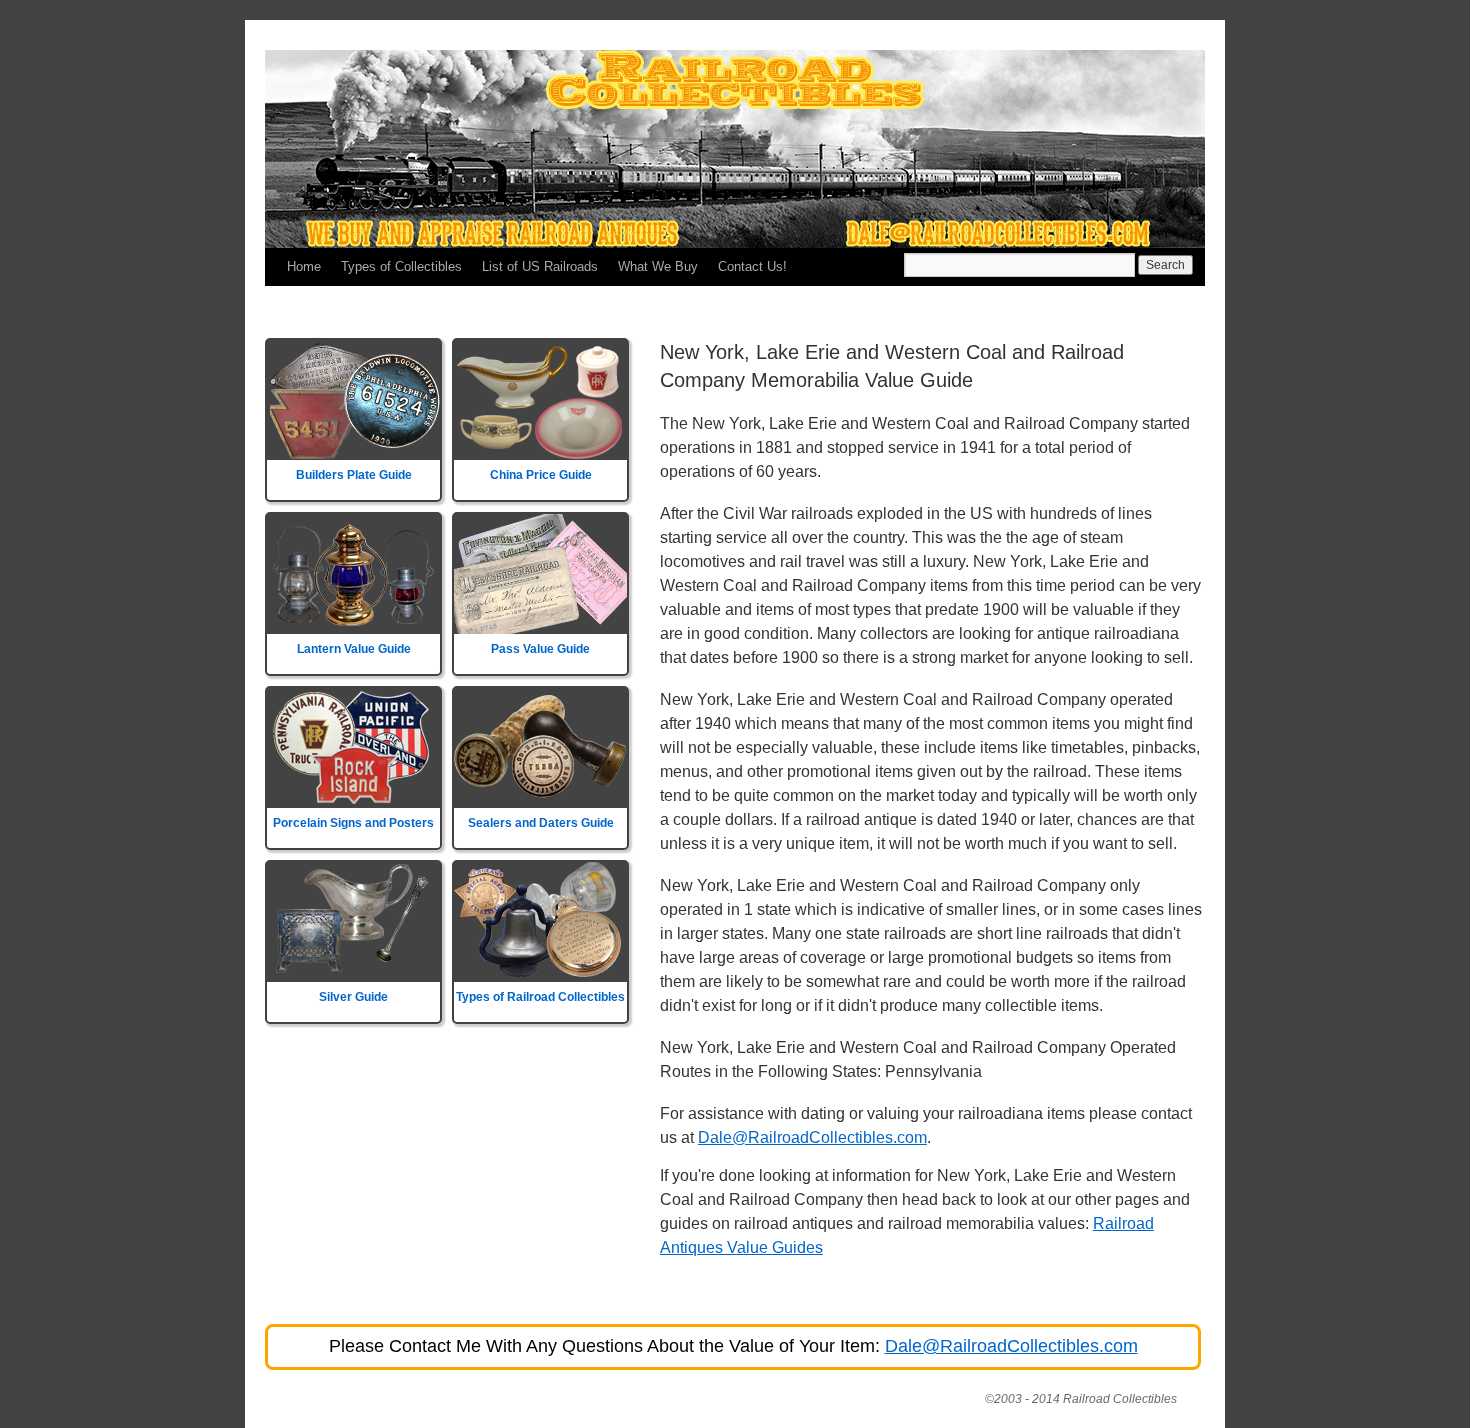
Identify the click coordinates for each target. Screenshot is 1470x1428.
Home (304, 266)
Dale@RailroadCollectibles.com (812, 1137)
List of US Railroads (540, 266)
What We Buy (658, 266)
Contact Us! (752, 266)
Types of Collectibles (401, 266)
